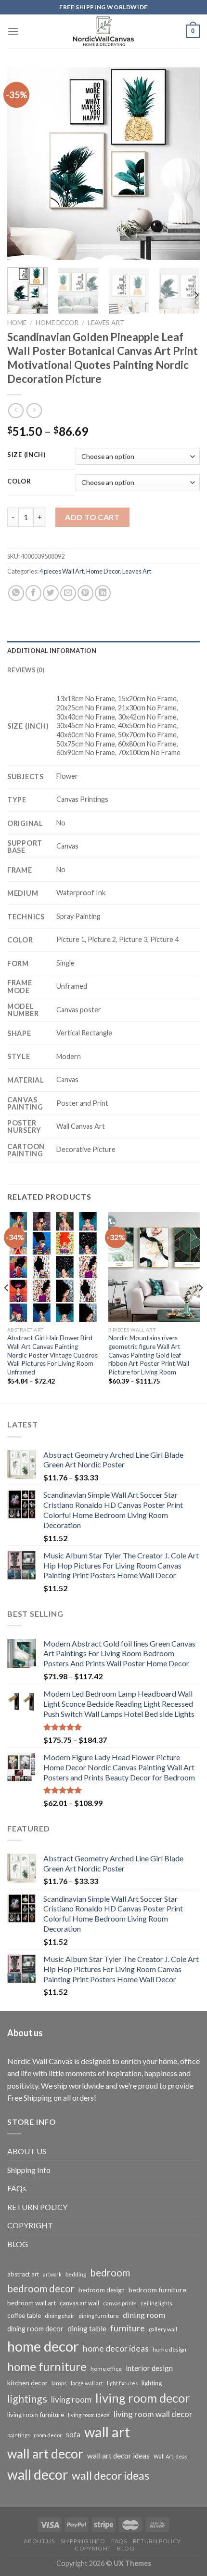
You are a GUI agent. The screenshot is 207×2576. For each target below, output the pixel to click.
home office (106, 2369)
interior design (149, 2368)
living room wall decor (153, 2414)
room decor (48, 2435)
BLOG (18, 2244)
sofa (73, 2434)
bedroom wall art (32, 2303)
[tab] (103, 651)
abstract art (23, 2274)
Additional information (52, 651)
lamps (59, 2383)
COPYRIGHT (30, 2225)
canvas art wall (79, 2303)
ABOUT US (27, 2151)
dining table (87, 2328)
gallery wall (163, 2329)
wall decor (38, 2474)
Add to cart (92, 517)
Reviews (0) (26, 670)
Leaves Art (106, 323)
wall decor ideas (110, 2475)
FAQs (17, 2188)
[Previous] (23, 164)
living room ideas (89, 2415)
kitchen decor (27, 2383)
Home (17, 323)
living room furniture (36, 2415)
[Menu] (13, 31)
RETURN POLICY (37, 2207)
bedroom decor (41, 2288)
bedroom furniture (157, 2290)
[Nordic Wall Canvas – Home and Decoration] (103, 31)
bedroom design (102, 2290)
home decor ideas (116, 2348)
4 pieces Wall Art (62, 571)
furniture (128, 2328)
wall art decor (45, 2454)
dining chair (60, 2316)
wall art (107, 2432)
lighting (152, 2383)
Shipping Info (29, 2170)
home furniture (47, 2366)
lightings (27, 2399)
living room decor (143, 2398)
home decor (43, 2346)
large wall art (87, 2383)
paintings (19, 2435)
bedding (76, 2274)
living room (71, 2399)
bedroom (110, 2273)
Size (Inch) (26, 455)
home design (169, 2349)
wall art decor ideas (118, 2456)
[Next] (184, 164)
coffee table (24, 2315)
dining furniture (99, 2316)
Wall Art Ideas (170, 2456)
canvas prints (120, 2303)
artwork (52, 2274)
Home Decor (57, 323)
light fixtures (122, 2383)
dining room (144, 2315)
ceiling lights (156, 2303)
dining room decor (35, 2329)
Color (19, 482)
